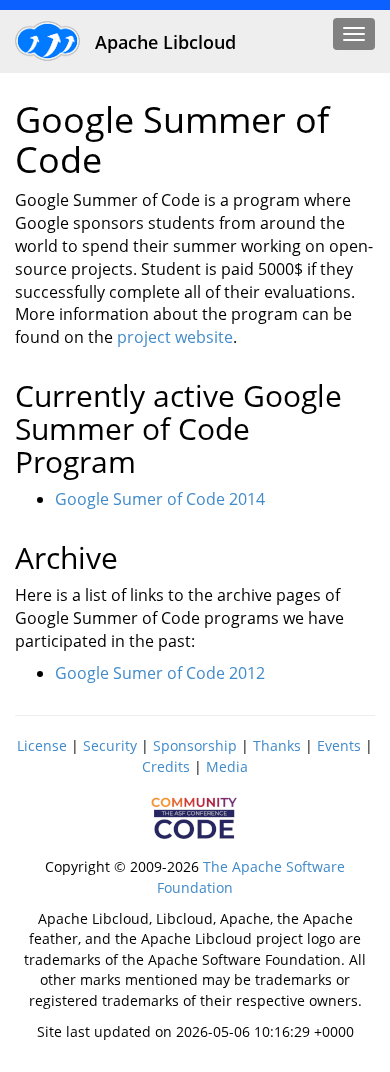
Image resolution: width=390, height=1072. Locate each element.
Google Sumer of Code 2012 (160, 673)
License (42, 745)
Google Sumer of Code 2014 (160, 499)
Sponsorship (195, 745)
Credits (166, 766)
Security (110, 745)
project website (175, 337)
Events (339, 745)
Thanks (277, 745)
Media (227, 766)
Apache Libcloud (163, 42)
